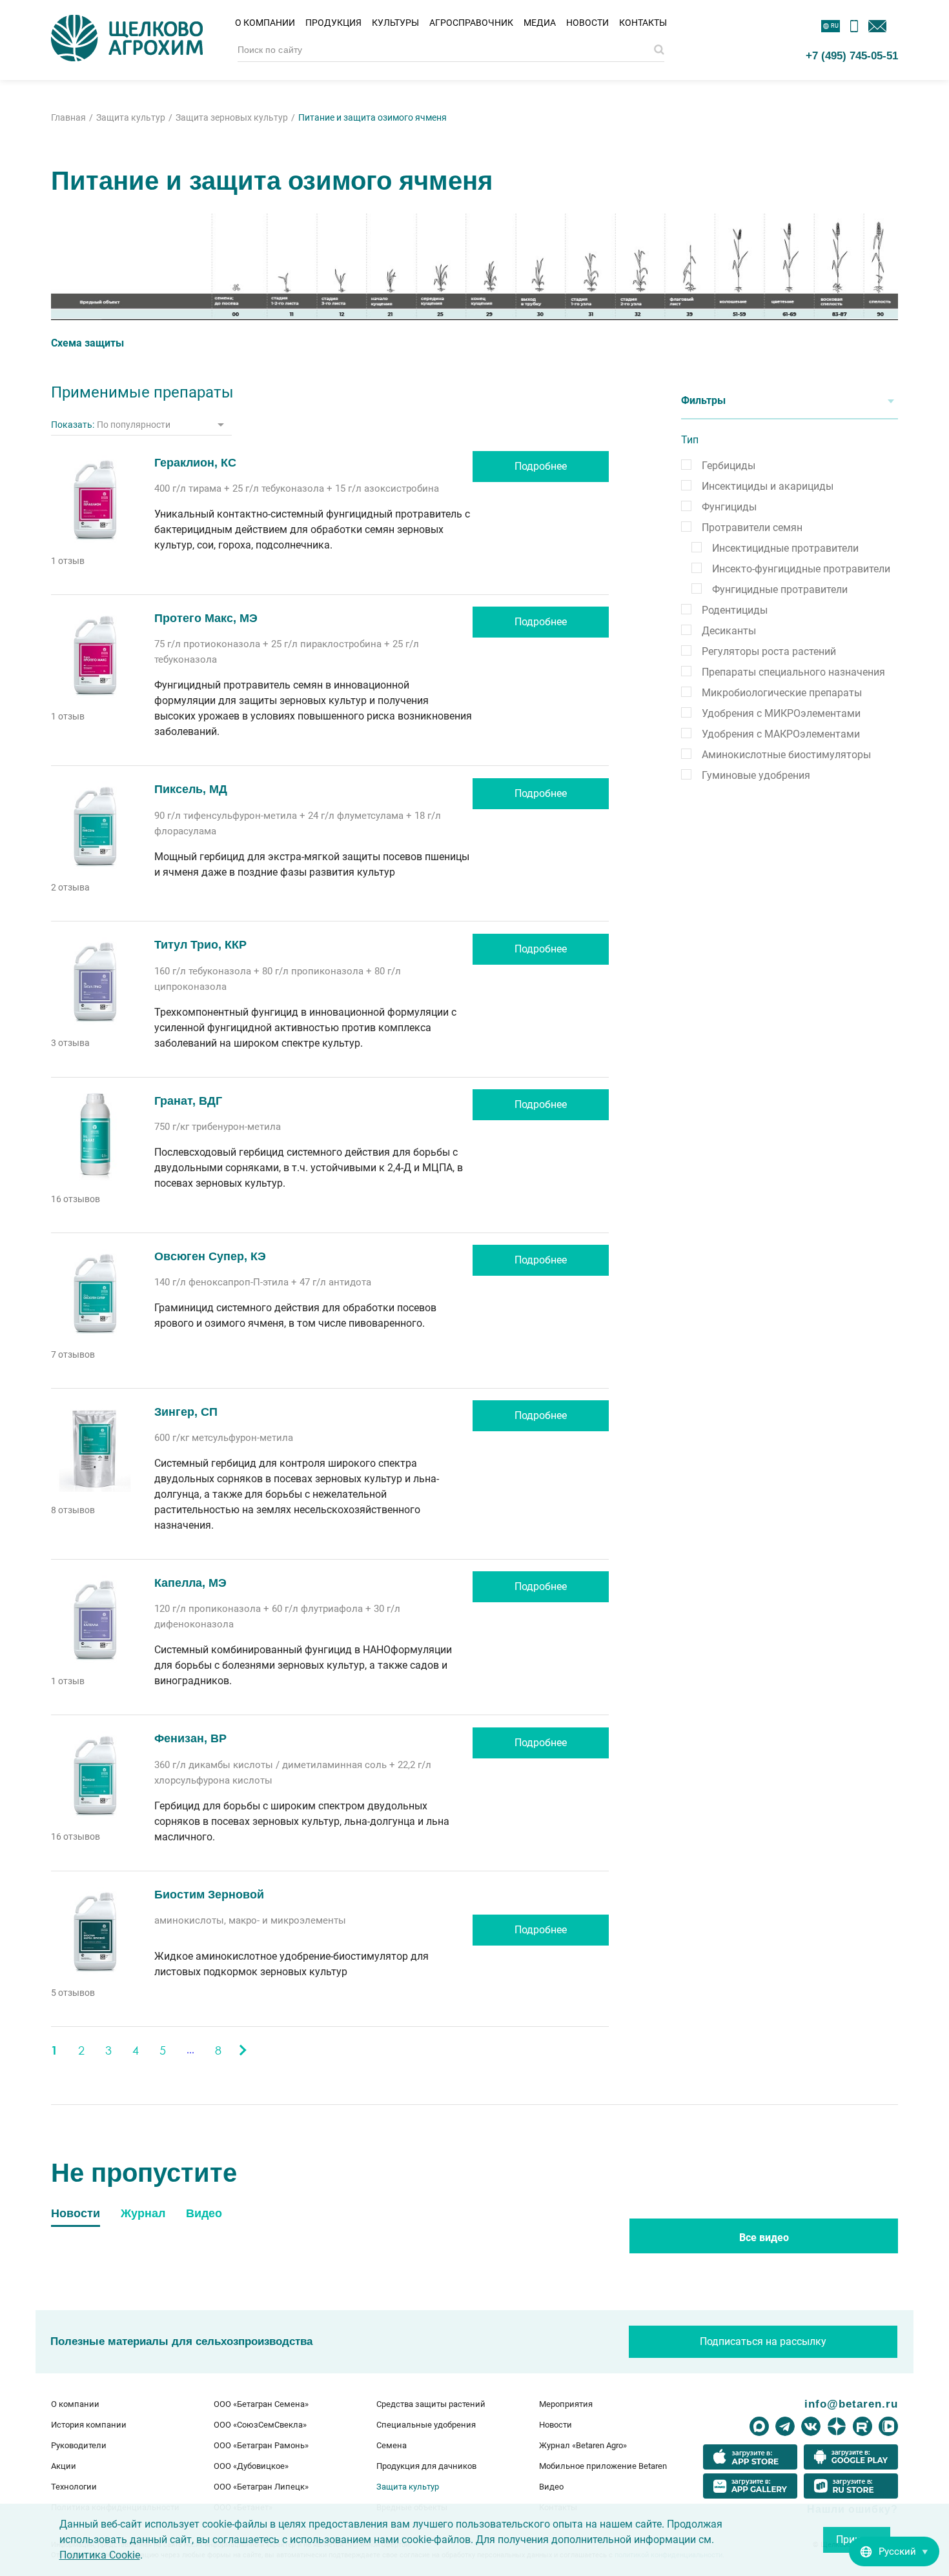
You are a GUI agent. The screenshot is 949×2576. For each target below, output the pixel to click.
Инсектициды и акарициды (768, 486)
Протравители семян (752, 528)
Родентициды (735, 610)
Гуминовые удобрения (756, 775)
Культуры (395, 23)
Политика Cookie (100, 2555)
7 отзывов (73, 1354)
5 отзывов (73, 1993)
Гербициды (729, 466)
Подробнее (541, 466)
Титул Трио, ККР (200, 945)
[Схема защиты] (474, 267)
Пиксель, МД (191, 789)
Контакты (643, 23)
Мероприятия (566, 2404)
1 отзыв (68, 561)
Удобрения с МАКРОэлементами (781, 734)
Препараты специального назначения (793, 672)
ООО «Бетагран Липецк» (261, 2487)
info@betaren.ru (851, 2404)
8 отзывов (73, 1510)
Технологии (74, 2487)
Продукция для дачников (426, 2466)
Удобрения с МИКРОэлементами (781, 713)
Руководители (79, 2445)
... (190, 2050)
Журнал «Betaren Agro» (583, 2445)
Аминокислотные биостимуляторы (786, 755)
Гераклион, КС (195, 463)
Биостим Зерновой (209, 1895)
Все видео (764, 2238)
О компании (265, 23)
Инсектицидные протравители (785, 548)
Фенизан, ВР (190, 1738)
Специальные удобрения (426, 2425)
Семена (392, 2445)
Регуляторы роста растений (769, 651)
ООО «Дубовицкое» (251, 2466)
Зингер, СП (186, 1412)
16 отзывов (76, 1199)
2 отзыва (70, 887)
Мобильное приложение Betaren (603, 2466)
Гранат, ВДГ (188, 1101)
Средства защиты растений (431, 2404)
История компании (89, 2425)
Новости (587, 23)
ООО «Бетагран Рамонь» (261, 2445)
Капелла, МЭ (190, 1583)
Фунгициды (729, 507)
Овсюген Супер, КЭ (210, 1256)
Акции (64, 2466)
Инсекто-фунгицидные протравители (801, 569)
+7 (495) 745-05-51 (852, 55)
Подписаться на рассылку (763, 2341)
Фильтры (703, 400)
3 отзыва (70, 1043)
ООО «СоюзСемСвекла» (260, 2425)
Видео (551, 2487)
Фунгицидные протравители (780, 589)
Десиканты (729, 631)
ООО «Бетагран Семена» (261, 2404)
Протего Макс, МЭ (206, 618)
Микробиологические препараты (782, 693)
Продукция (333, 23)
